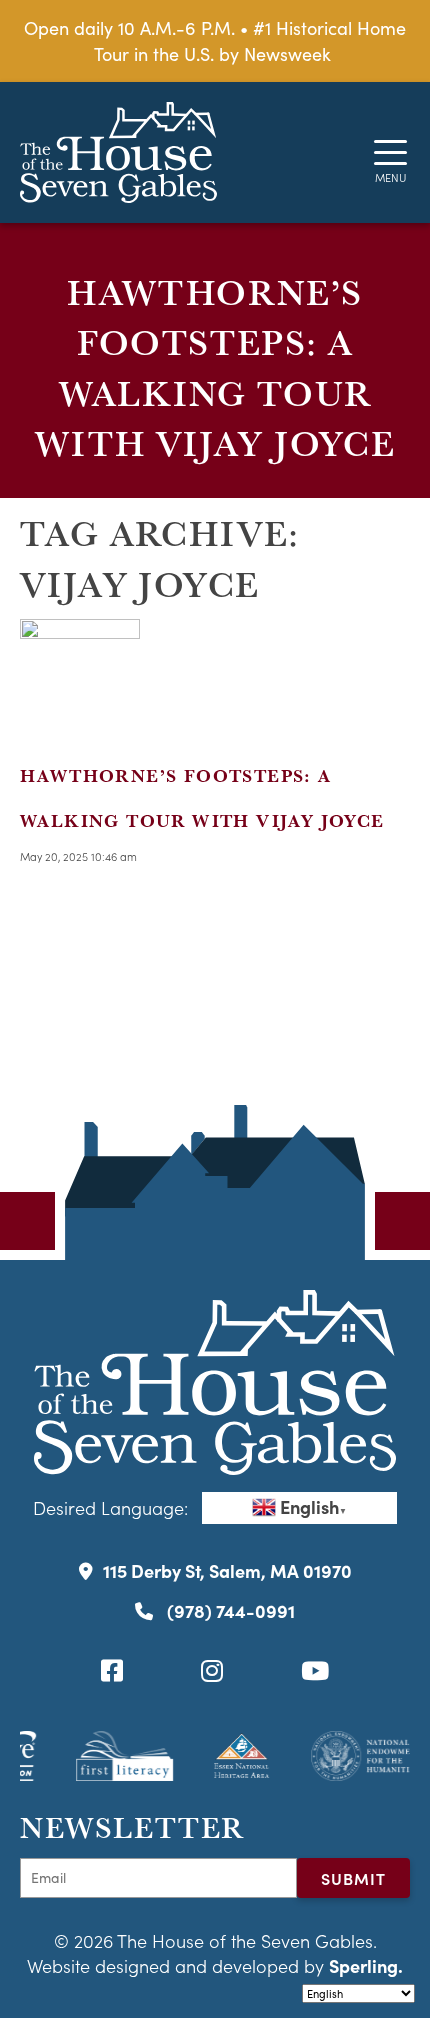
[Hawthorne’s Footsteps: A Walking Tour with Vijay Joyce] (80, 726)
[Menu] (390, 152)
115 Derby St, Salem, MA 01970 (227, 1570)
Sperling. (366, 1965)
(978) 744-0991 (229, 1610)
